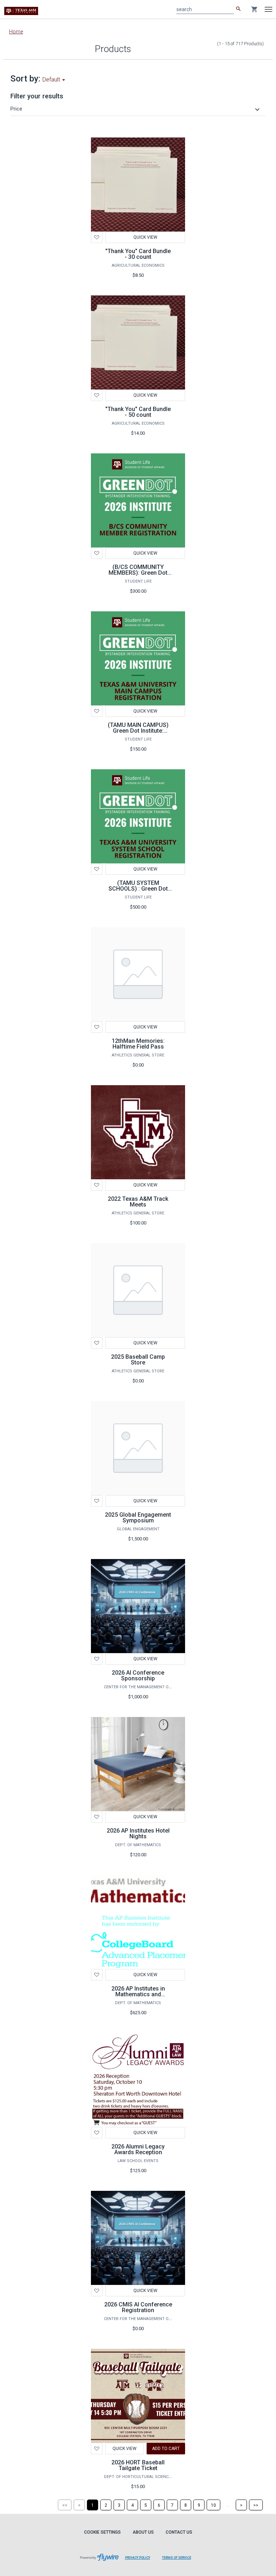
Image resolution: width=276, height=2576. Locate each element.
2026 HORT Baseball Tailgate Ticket (138, 2465)
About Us (143, 2532)
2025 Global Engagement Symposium (138, 1518)
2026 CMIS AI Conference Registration (138, 2307)
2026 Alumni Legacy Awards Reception (138, 2149)
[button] (136, 109)
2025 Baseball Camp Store (138, 1360)
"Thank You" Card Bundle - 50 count (138, 412)
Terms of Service (177, 2558)
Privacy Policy (138, 2558)
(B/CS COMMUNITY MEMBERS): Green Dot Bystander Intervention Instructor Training (138, 576)
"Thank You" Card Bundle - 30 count (138, 254)
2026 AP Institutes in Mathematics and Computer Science (138, 1994)
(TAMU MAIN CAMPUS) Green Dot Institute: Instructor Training (138, 731)
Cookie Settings (102, 2532)
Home (16, 32)
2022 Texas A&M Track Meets (138, 1202)
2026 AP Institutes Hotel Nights (138, 1833)
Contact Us (179, 2532)
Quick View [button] (145, 1027)
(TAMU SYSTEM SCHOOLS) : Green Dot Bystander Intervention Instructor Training (138, 892)
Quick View (145, 237)
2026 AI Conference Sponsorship (138, 1676)
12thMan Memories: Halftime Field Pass (138, 1044)
